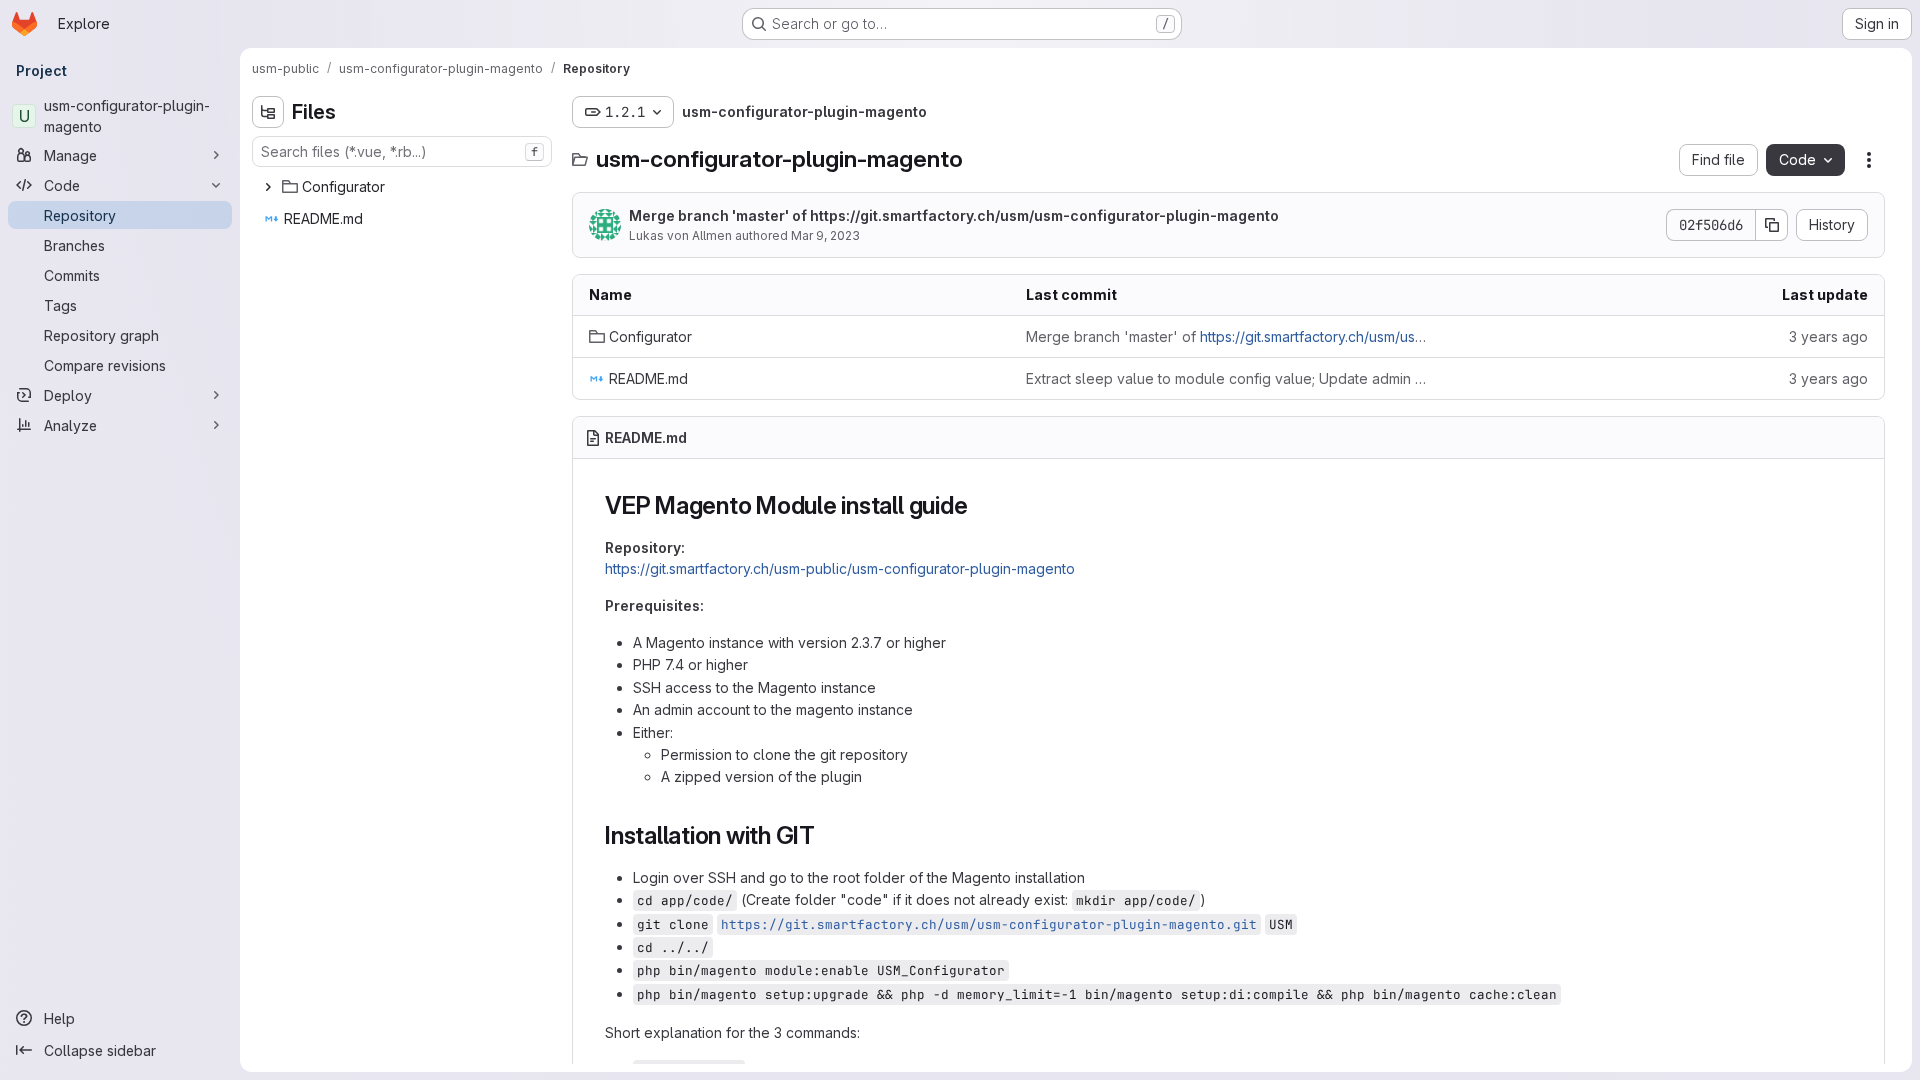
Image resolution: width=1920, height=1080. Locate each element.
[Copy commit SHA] (1772, 225)
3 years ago (1828, 336)
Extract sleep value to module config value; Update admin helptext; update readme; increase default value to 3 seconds (1228, 378)
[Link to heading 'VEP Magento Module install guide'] (980, 505)
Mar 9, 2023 (825, 235)
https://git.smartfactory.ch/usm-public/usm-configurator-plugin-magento (840, 568)
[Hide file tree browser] (268, 112)
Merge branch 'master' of (954, 215)
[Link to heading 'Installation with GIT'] (828, 835)
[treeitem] (404, 187)
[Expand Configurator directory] (268, 187)
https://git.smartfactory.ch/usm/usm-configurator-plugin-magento (1044, 215)
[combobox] (402, 151)
